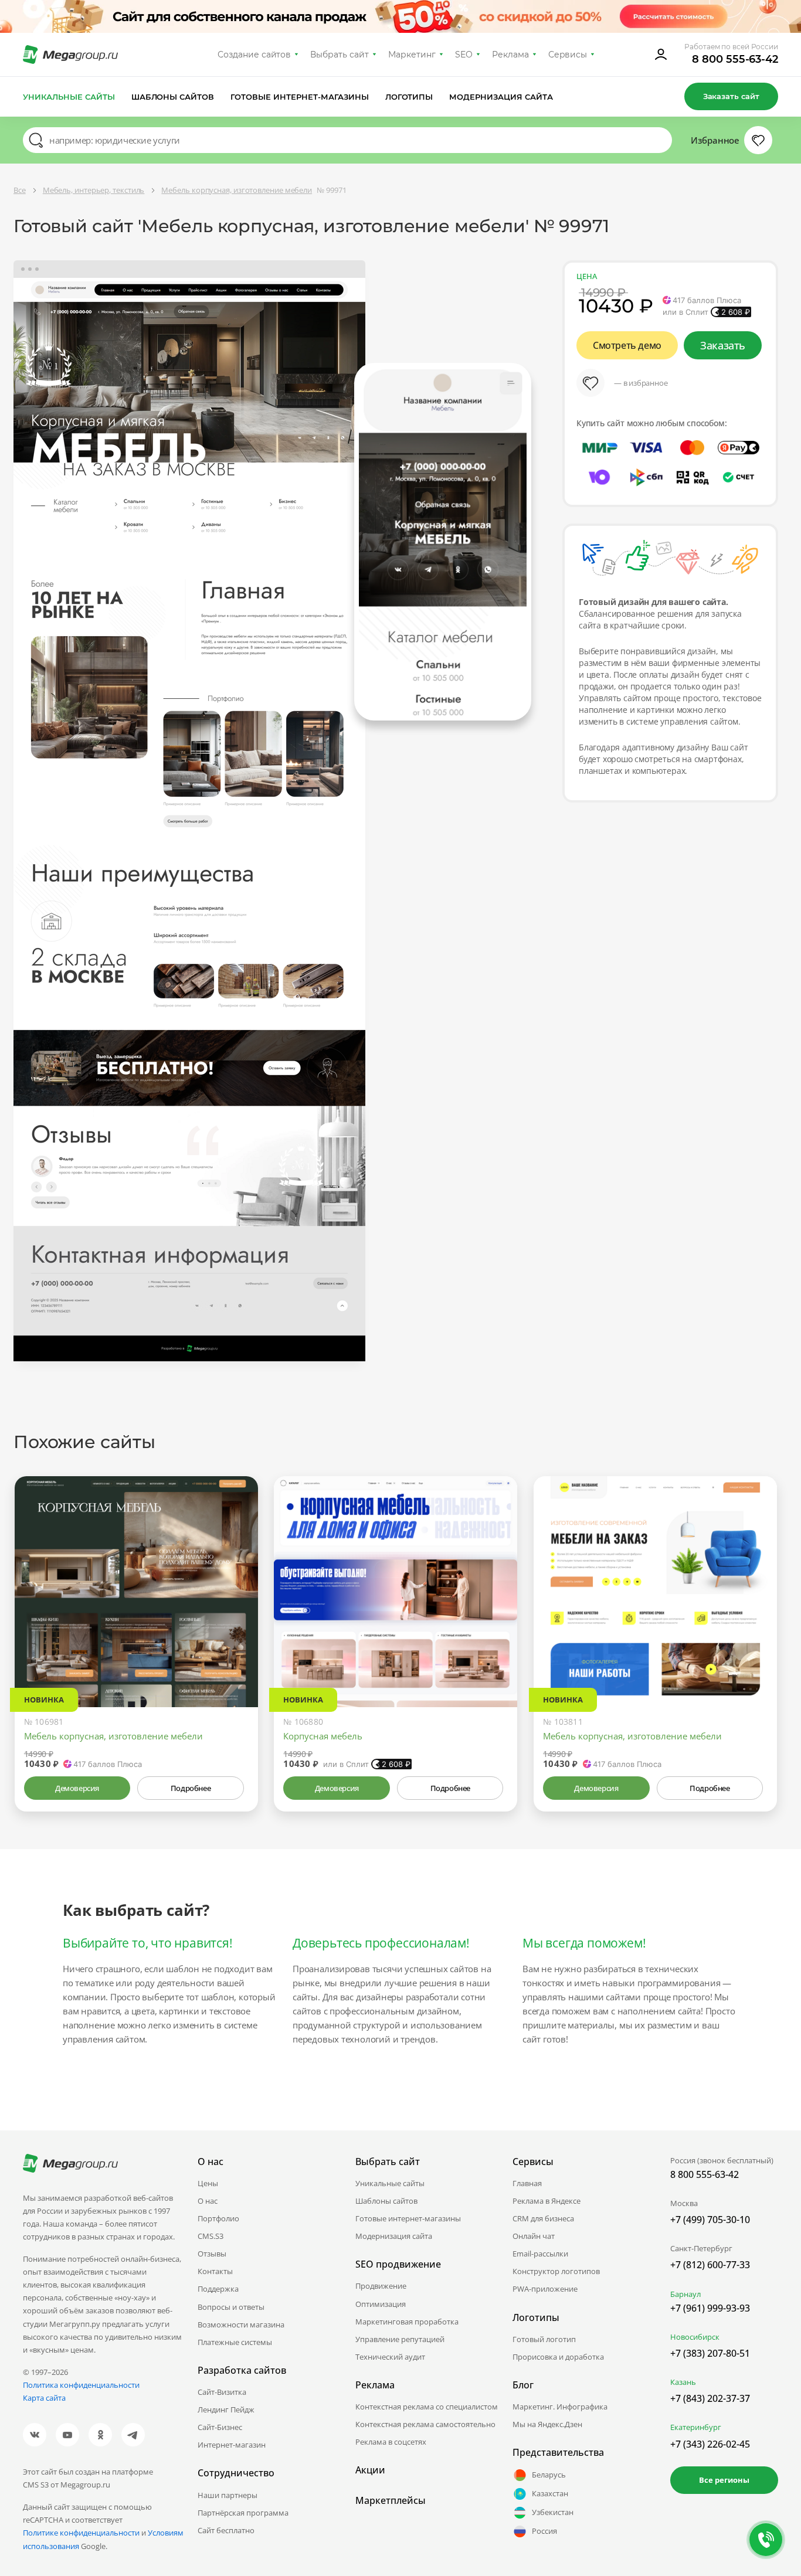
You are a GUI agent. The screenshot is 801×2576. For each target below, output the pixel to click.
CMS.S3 (211, 2236)
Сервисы (568, 55)
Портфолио (218, 2218)
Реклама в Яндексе (547, 2201)
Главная (527, 2183)
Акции (370, 2470)
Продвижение (381, 2286)
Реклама (510, 55)
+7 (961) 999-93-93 (710, 2308)
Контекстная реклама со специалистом (427, 2407)
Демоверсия (77, 1788)
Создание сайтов (254, 55)
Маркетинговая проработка (407, 2322)
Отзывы (212, 2254)
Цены (208, 2183)
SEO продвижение (398, 2264)
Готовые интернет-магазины (299, 97)
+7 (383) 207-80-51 (710, 2353)
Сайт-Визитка (222, 2392)
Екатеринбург (696, 2427)
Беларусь (549, 2475)
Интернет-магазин (232, 2445)
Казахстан (550, 2493)
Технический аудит (390, 2357)
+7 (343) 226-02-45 (710, 2444)
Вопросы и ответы (231, 2307)
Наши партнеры (228, 2495)
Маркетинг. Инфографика (560, 2407)
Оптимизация (381, 2304)
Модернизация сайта (501, 97)
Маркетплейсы (391, 2500)
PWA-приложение (545, 2289)
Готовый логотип (544, 2339)
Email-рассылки (540, 2254)
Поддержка (218, 2289)
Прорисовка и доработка (558, 2357)
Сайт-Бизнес (220, 2427)
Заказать (723, 345)
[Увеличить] (236, 1657)
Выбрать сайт (340, 55)
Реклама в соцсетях (391, 2442)
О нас (208, 2201)
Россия (544, 2531)
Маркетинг (412, 55)
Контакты (215, 2271)
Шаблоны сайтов (173, 97)
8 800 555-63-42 (735, 59)
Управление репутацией (400, 2339)
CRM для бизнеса (543, 2218)
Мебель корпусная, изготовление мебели (113, 1736)
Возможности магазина (241, 2324)
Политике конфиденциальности (81, 2533)
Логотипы (409, 97)
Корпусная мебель (323, 1736)
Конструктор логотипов (556, 2271)
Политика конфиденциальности (81, 2385)
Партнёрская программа (243, 2513)
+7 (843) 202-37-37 (710, 2398)
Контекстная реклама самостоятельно (425, 2424)
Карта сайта (44, 2398)
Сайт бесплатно (226, 2530)
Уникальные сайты (69, 97)
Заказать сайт (731, 96)
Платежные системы (235, 2342)
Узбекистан (553, 2512)
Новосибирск (695, 2337)
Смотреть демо (627, 345)
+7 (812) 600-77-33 (710, 2265)
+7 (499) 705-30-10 (710, 2220)
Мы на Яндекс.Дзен (547, 2424)
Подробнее (191, 1788)
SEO (464, 55)
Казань (683, 2382)
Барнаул (685, 2294)
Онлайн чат (534, 2236)
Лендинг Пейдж (226, 2410)
